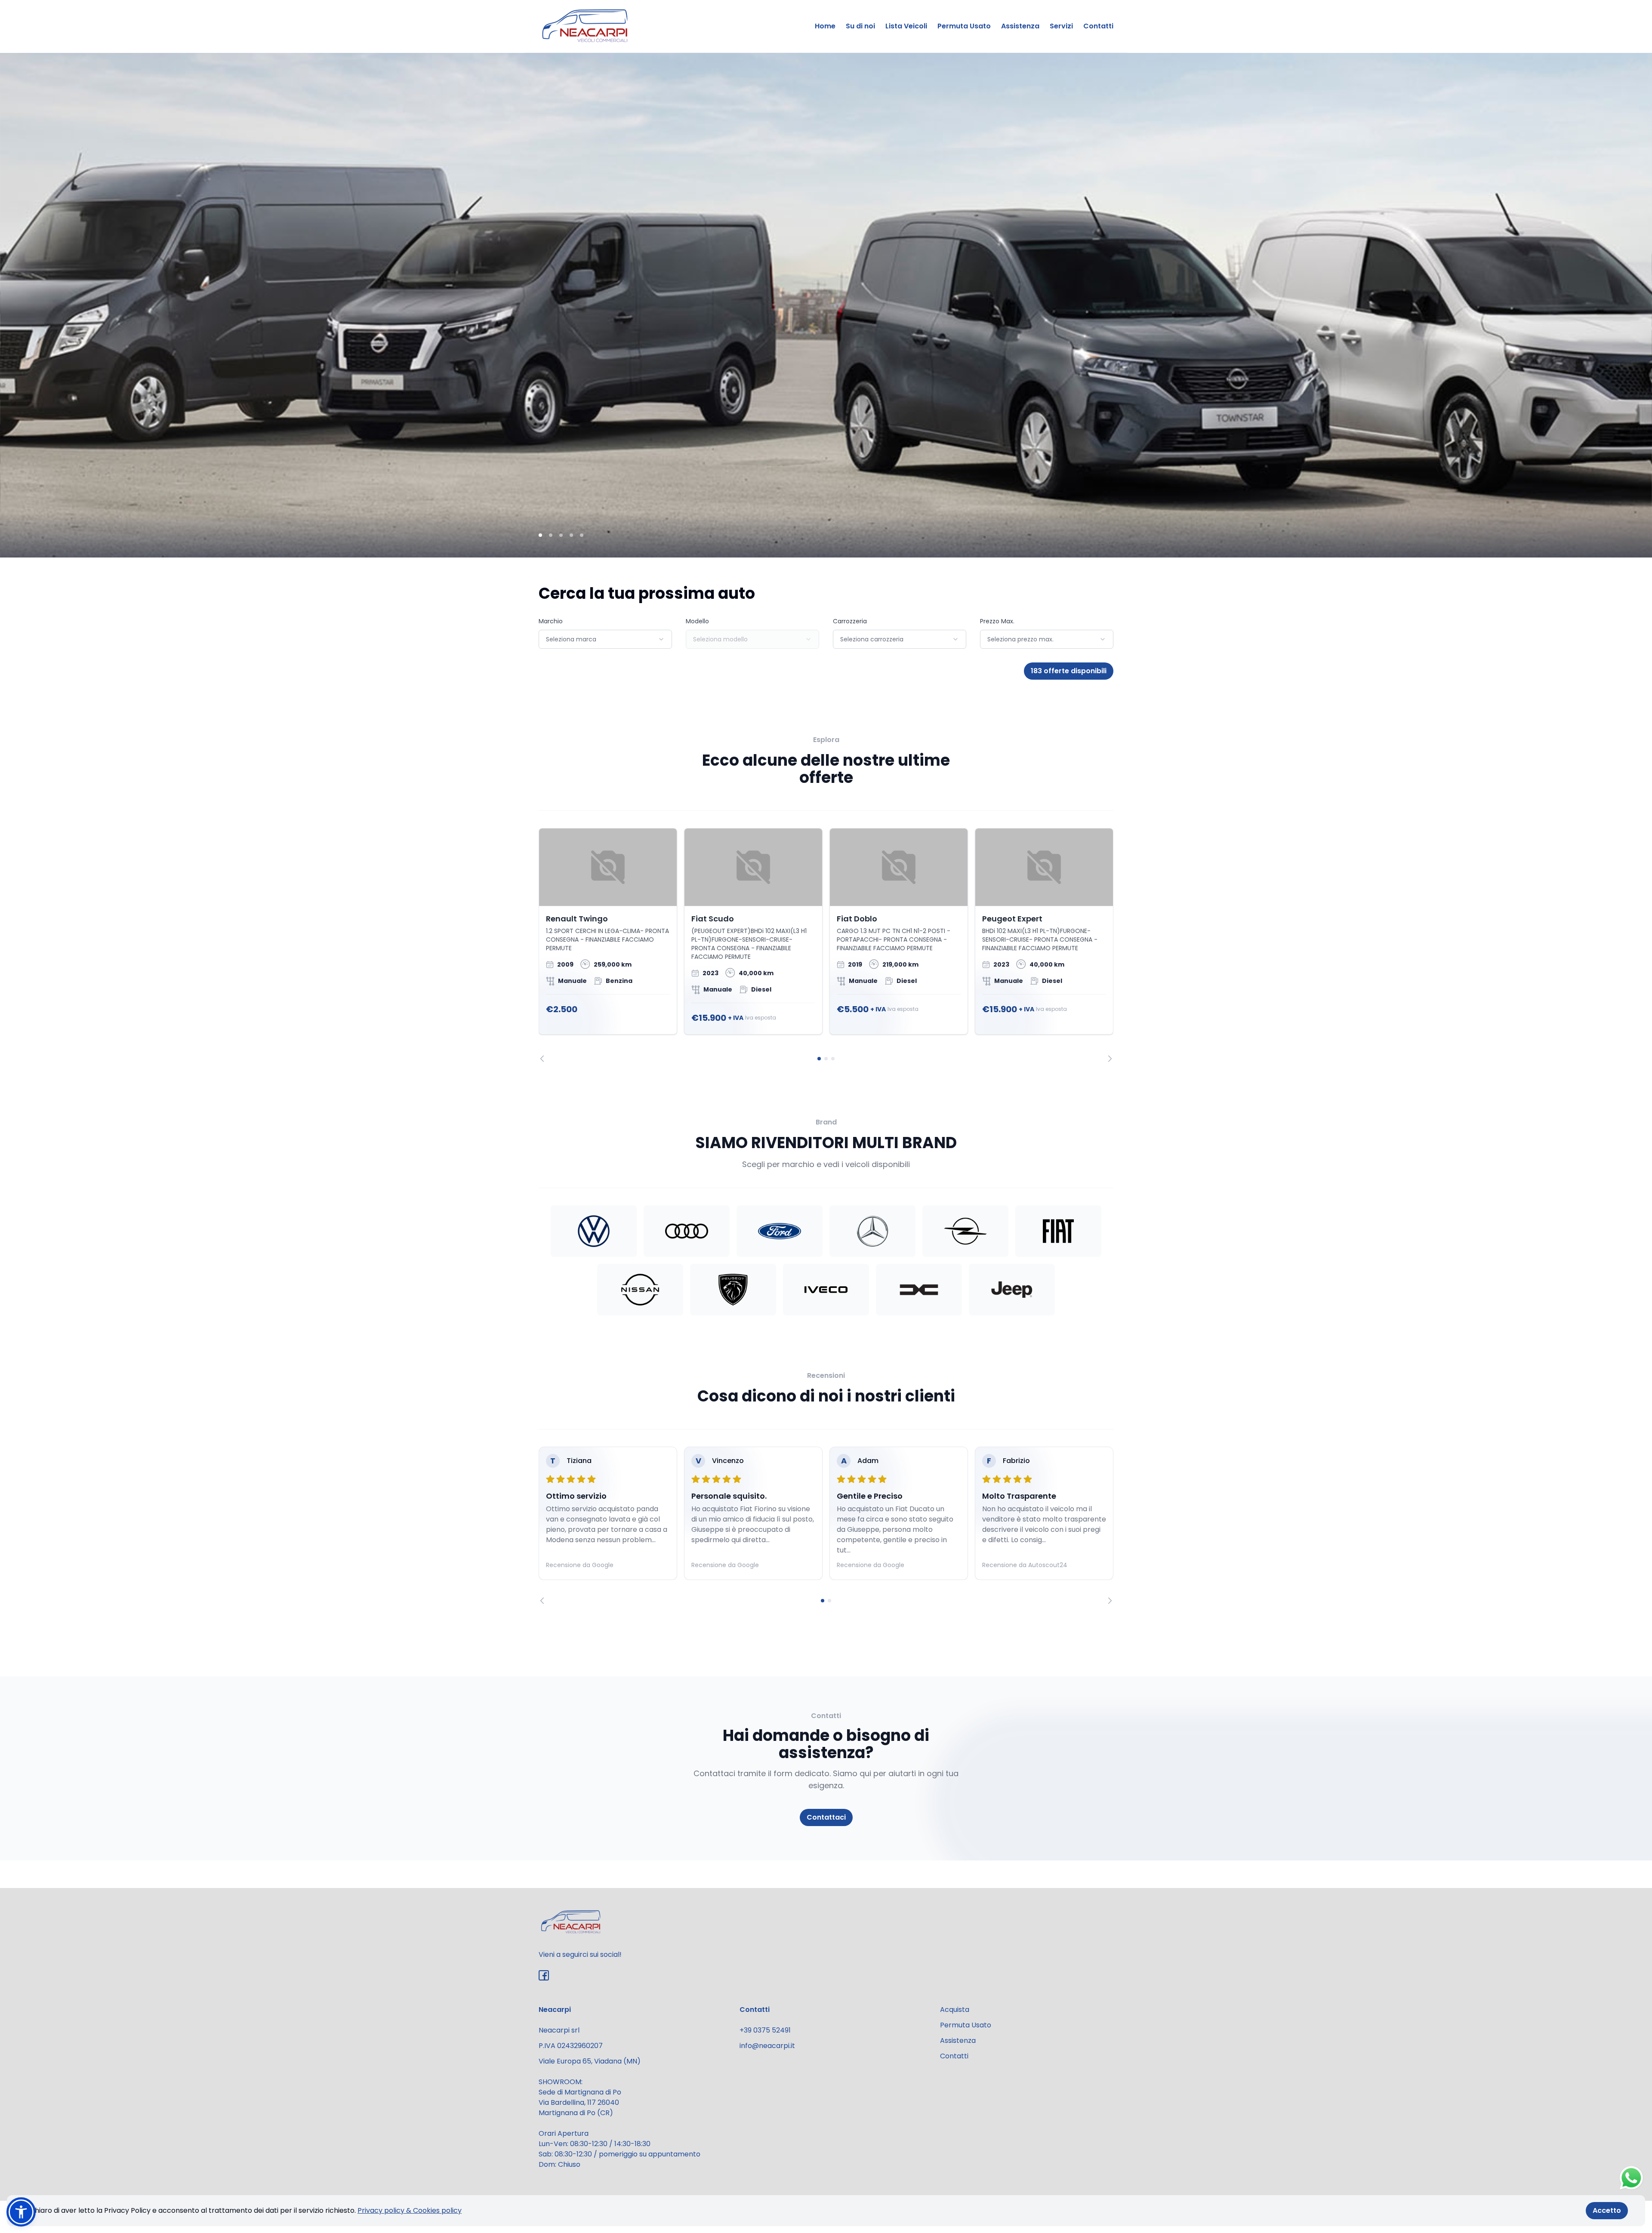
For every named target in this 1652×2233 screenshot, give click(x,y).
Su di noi (860, 26)
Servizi (1061, 26)
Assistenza (1020, 26)
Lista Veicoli (906, 26)
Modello (697, 621)
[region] (826, 945)
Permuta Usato (964, 26)
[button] (21, 2212)
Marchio (551, 621)
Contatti (1098, 26)
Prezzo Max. (997, 621)
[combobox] (605, 639)
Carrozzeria (850, 621)
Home (825, 26)
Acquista (955, 2010)
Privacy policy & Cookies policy (410, 2210)
